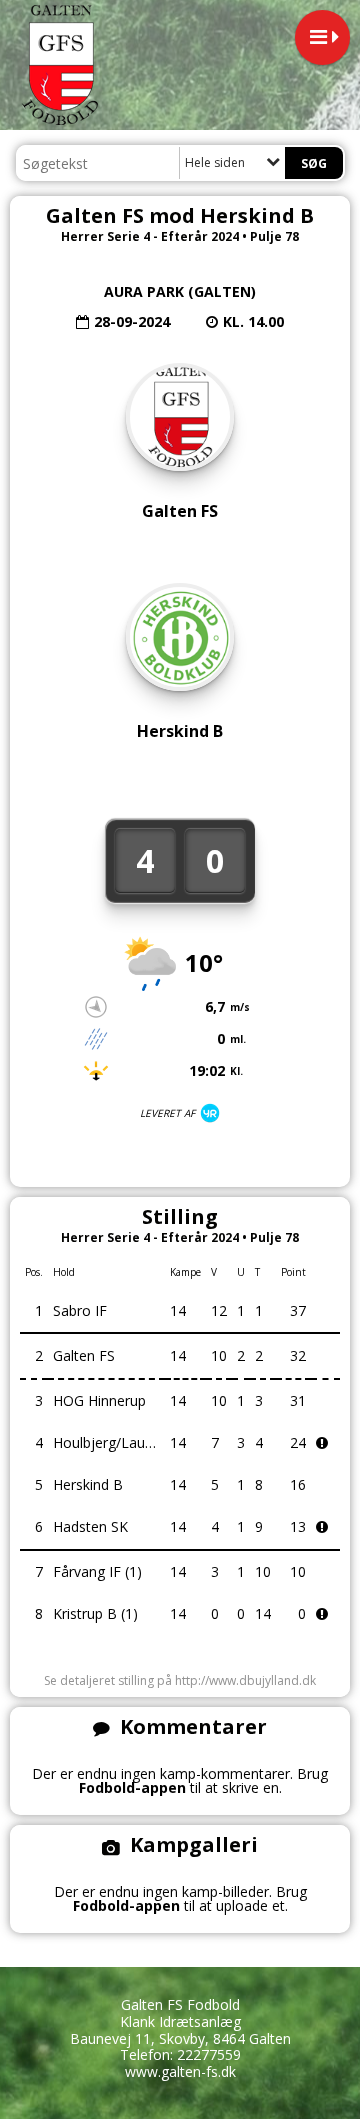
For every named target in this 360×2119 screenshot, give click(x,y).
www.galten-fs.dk (180, 2071)
